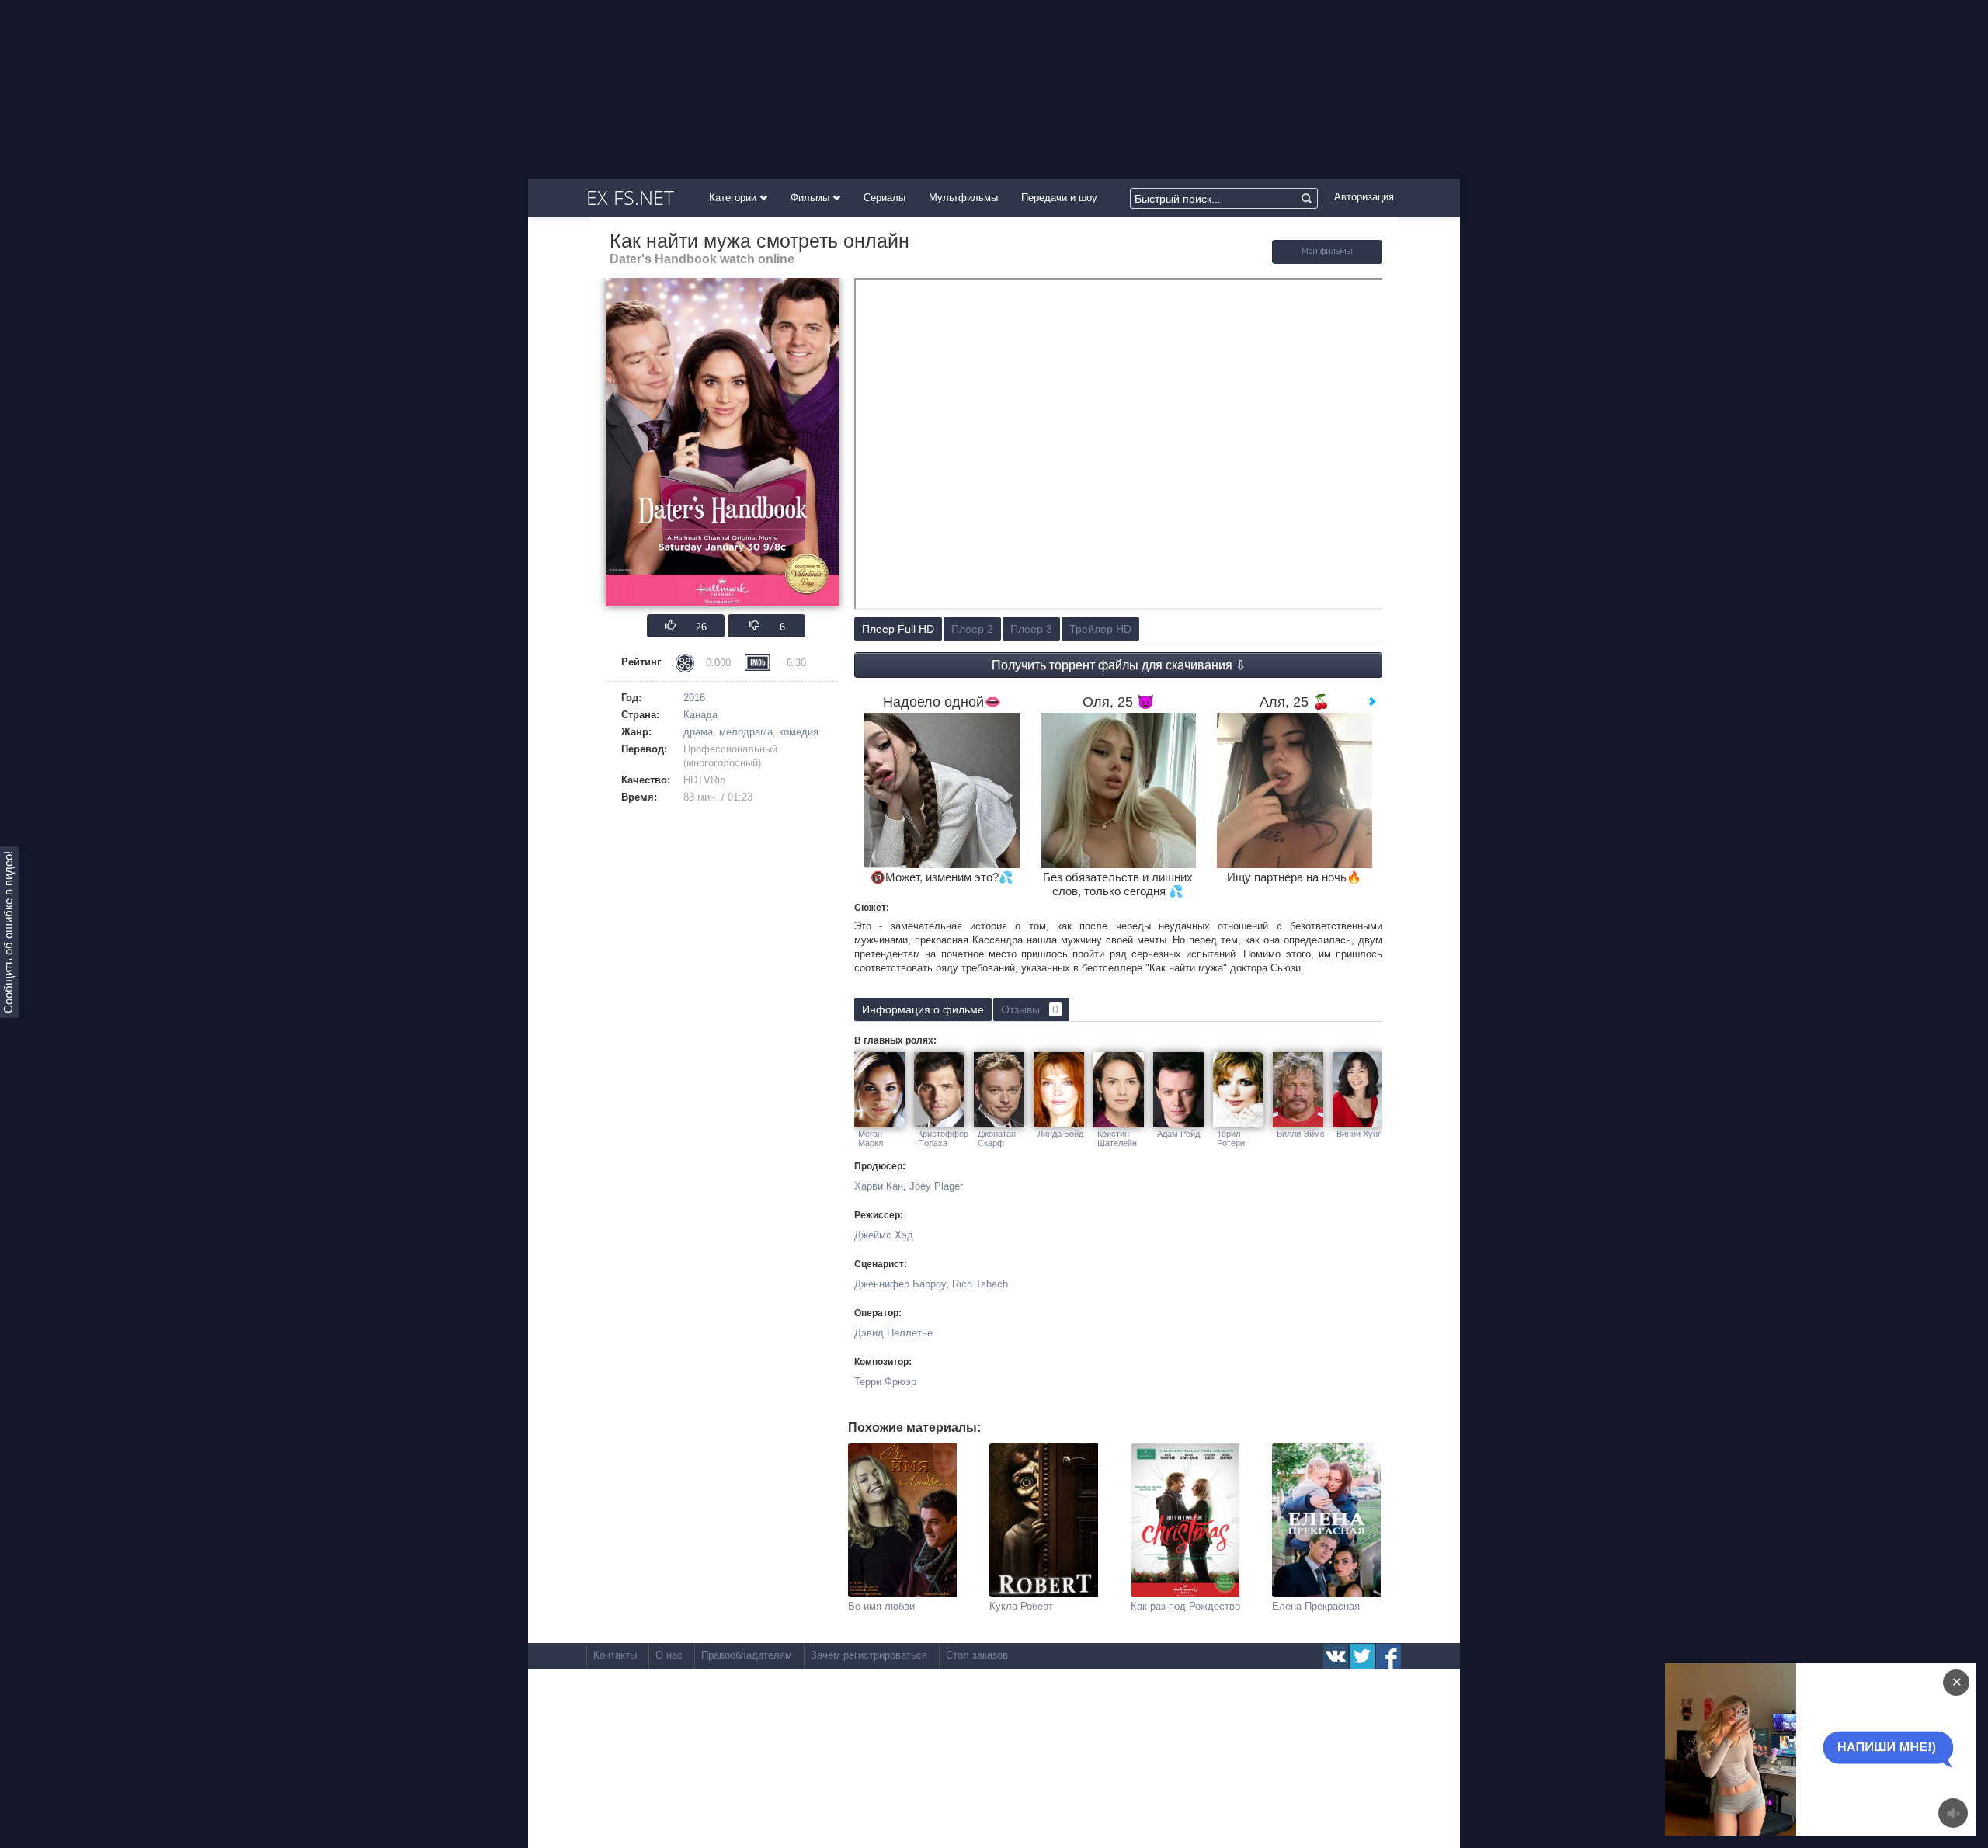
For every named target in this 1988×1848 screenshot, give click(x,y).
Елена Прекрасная (1316, 1606)
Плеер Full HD (898, 629)
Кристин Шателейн (1117, 1138)
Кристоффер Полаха (943, 1138)
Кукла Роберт (1021, 1606)
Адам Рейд (1178, 1134)
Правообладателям (747, 1655)
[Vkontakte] (1336, 1656)
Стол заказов (977, 1655)
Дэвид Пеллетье (893, 1333)
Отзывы (1030, 1009)
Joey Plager (936, 1186)
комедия (799, 732)
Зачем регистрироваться (869, 1655)
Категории (734, 198)
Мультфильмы (963, 198)
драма (698, 732)
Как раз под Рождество (1185, 1606)
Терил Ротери (1231, 1138)
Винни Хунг (1359, 1134)
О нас (669, 1655)
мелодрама (746, 732)
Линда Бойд (1060, 1134)
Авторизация (1364, 197)
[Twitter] (1362, 1656)
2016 (694, 698)
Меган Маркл (871, 1138)
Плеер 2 (972, 629)
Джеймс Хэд (884, 1235)
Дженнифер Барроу (900, 1284)
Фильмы (812, 198)
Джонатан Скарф (997, 1138)
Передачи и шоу (1059, 198)
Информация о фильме (923, 1009)
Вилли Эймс (1301, 1134)
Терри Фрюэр (885, 1382)
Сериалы (885, 198)
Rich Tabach (980, 1284)
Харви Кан (879, 1186)
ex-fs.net (630, 197)
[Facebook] (1388, 1656)
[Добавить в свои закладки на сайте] (1327, 261)
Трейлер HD (1100, 629)
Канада (700, 715)
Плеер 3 (1031, 629)
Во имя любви (881, 1606)
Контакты (615, 1655)
